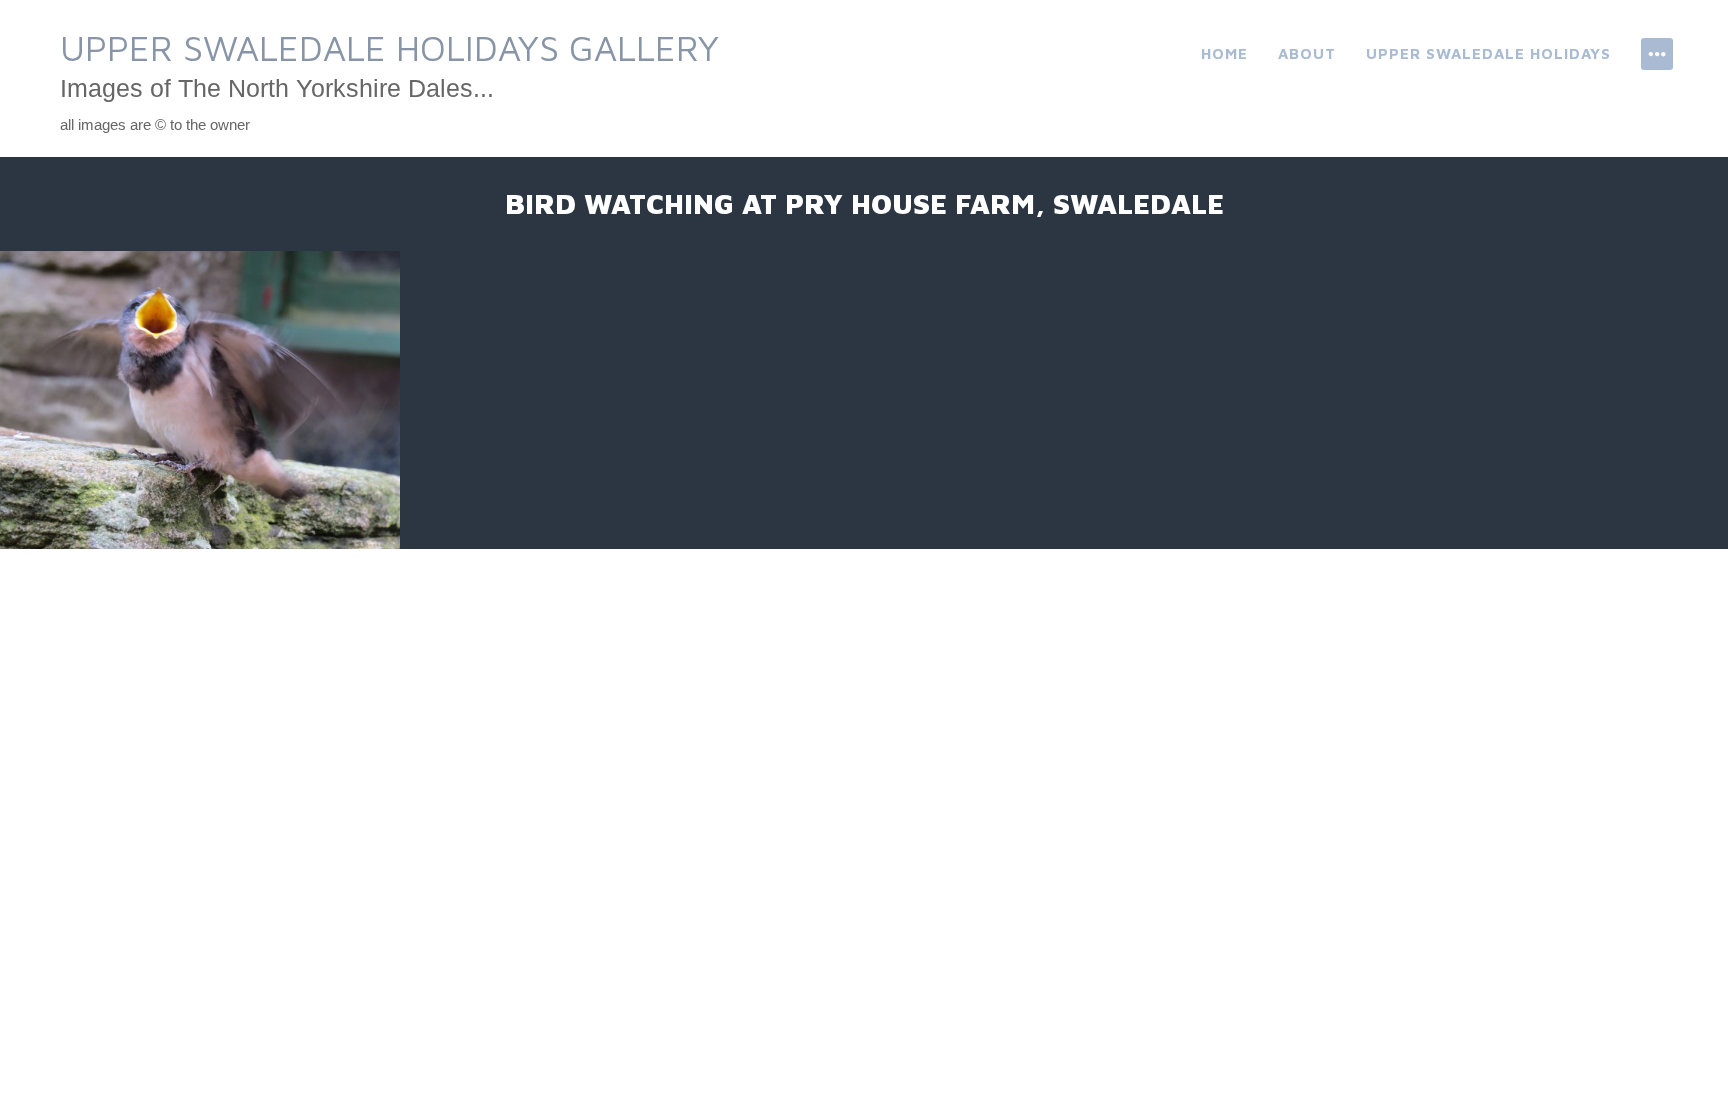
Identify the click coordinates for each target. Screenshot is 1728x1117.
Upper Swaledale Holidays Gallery (389, 47)
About (1307, 53)
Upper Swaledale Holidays (1488, 53)
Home (1224, 53)
